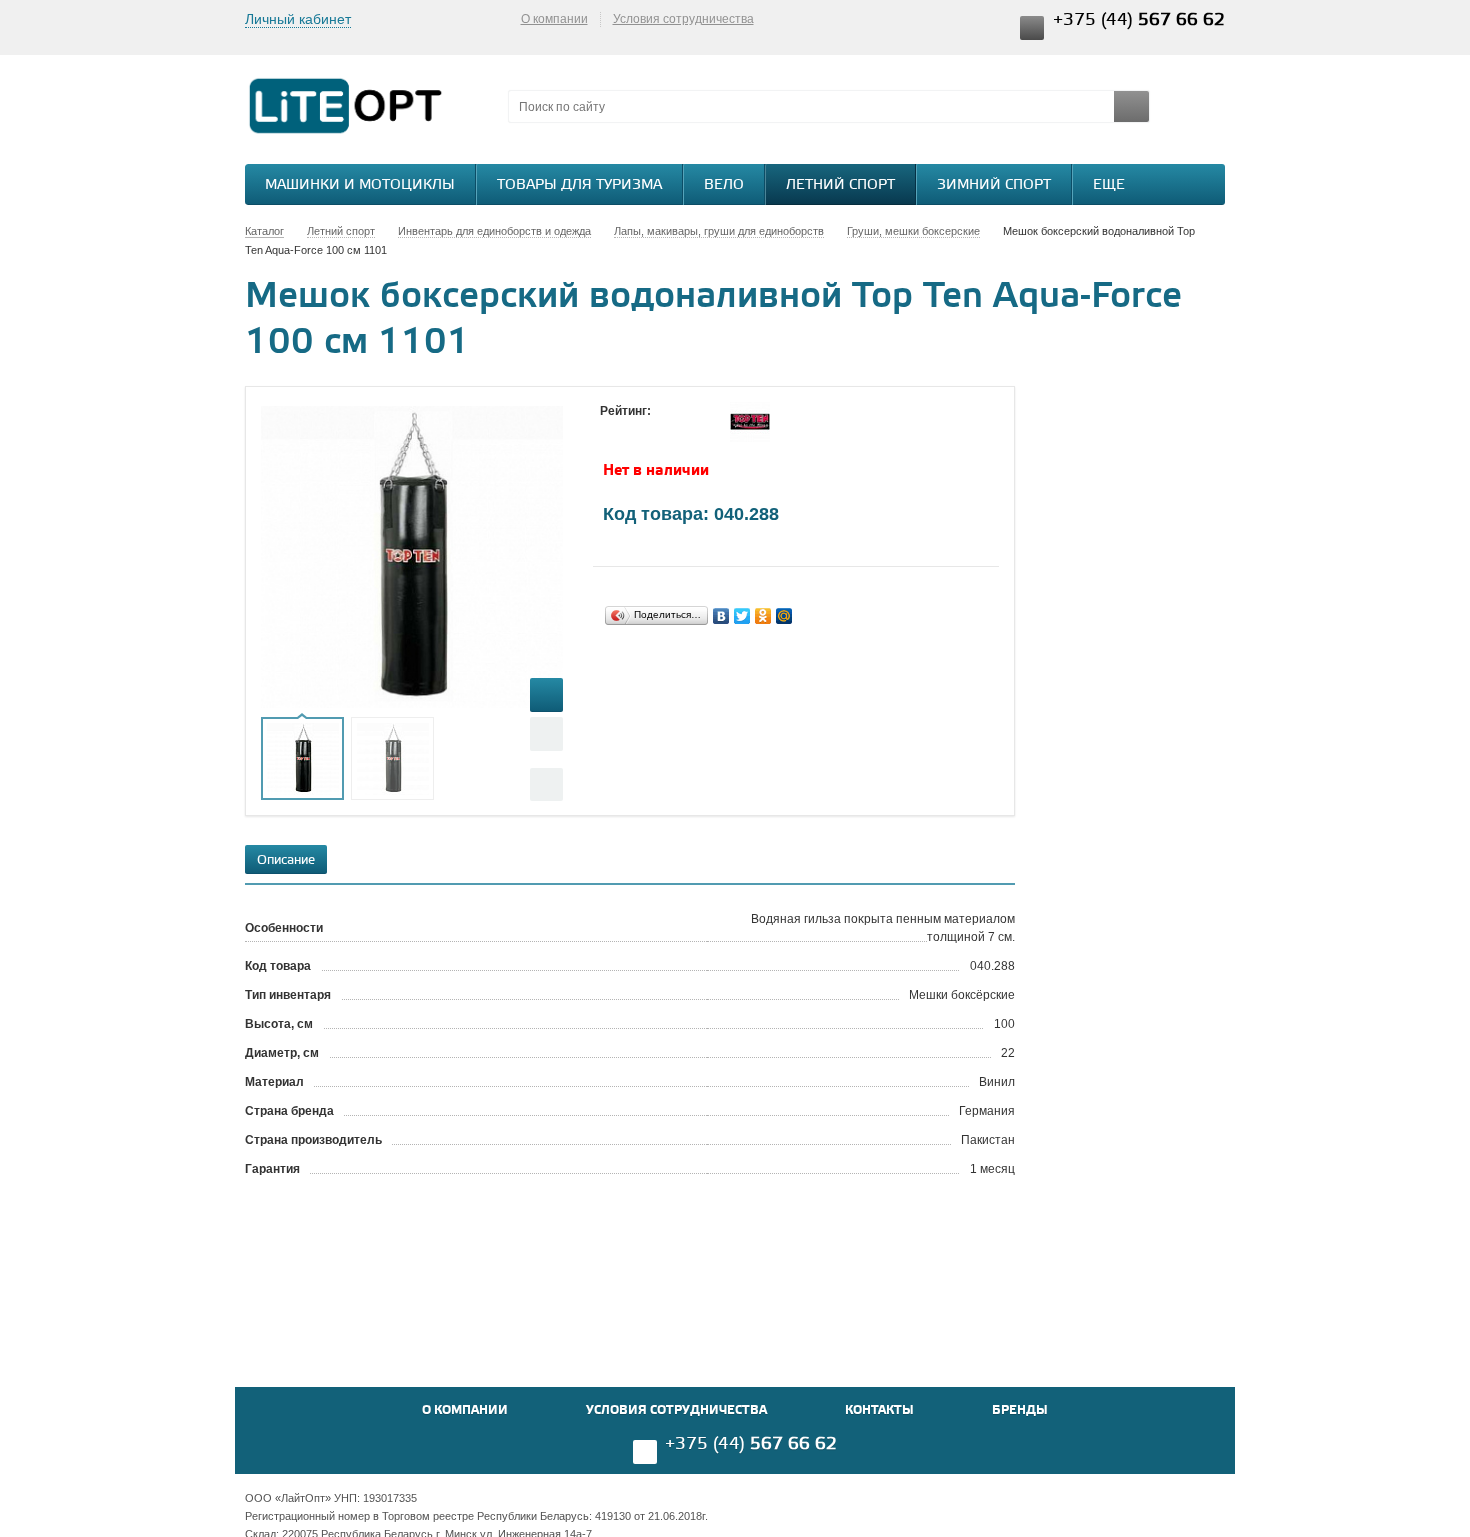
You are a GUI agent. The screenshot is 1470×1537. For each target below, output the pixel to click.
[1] (610, 430)
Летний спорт (840, 185)
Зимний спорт (994, 185)
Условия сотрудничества (683, 19)
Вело (724, 185)
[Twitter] (742, 616)
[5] (690, 430)
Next (546, 784)
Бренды (1020, 1410)
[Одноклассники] (763, 616)
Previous (546, 733)
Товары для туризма (579, 185)
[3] (650, 430)
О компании (554, 19)
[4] (670, 430)
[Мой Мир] (784, 616)
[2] (630, 430)
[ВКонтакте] (721, 616)
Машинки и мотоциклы (360, 185)
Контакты (879, 1410)
